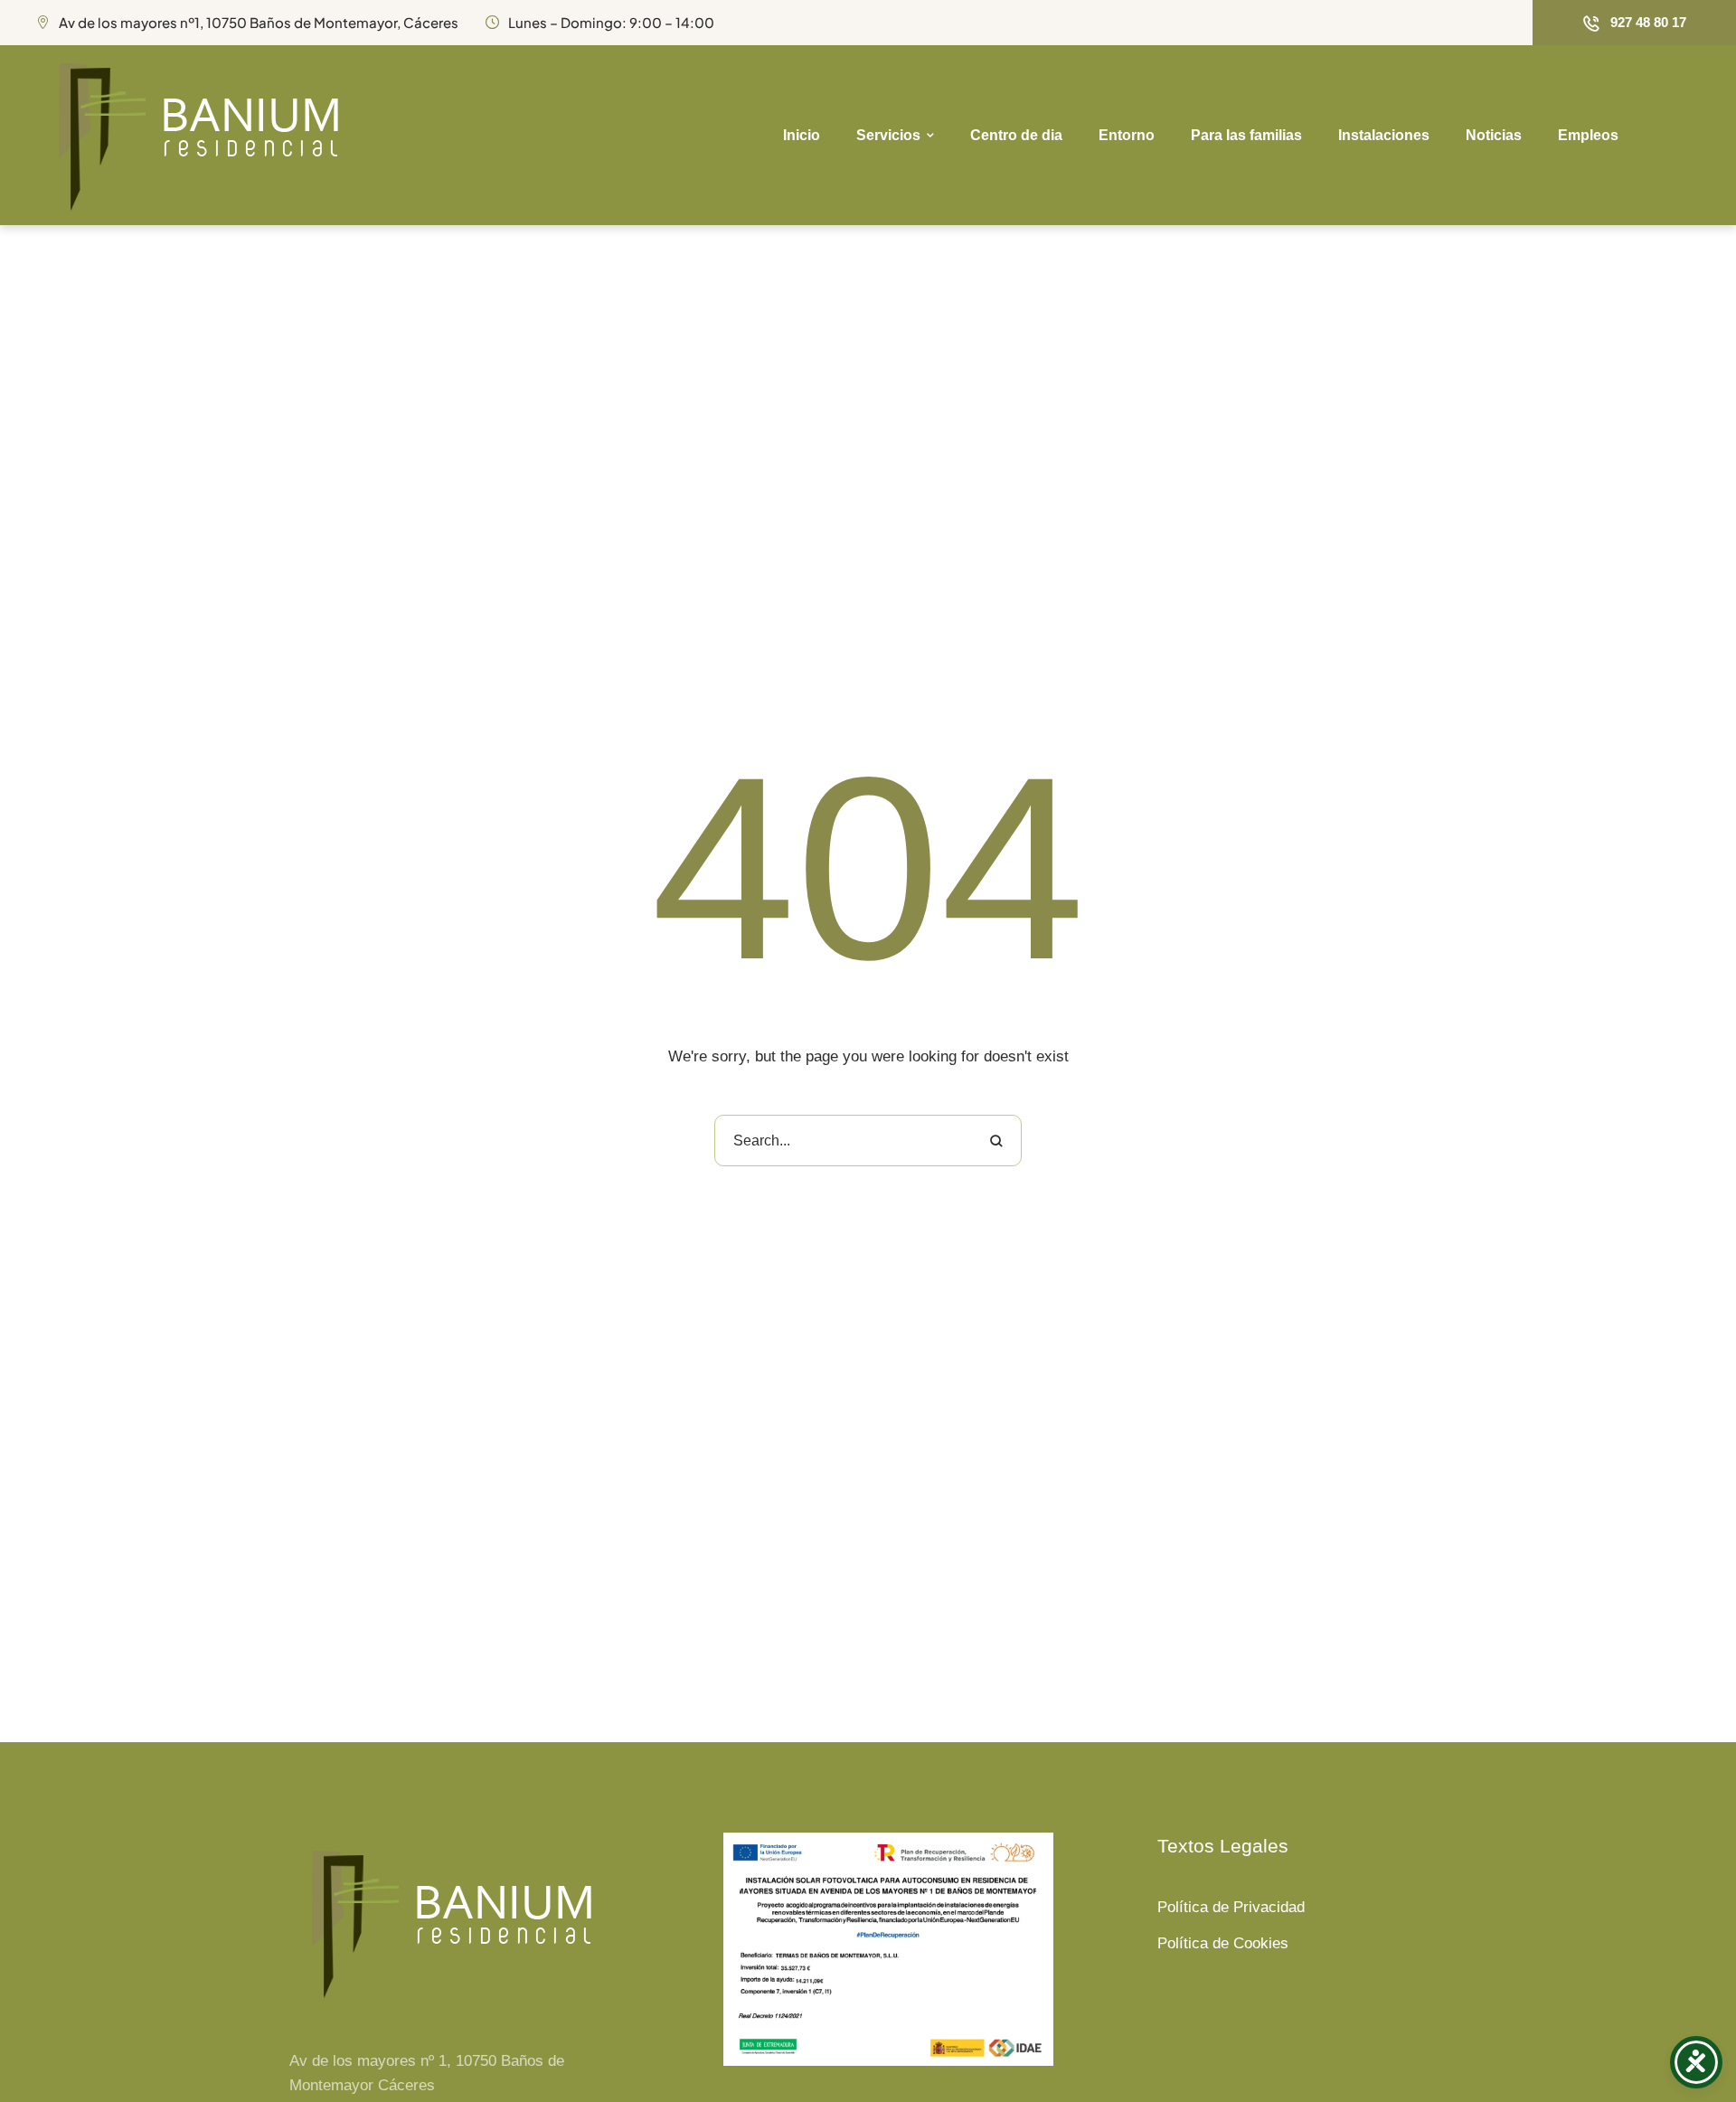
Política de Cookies (1223, 1943)
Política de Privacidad (1231, 1907)
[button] (1634, 23)
